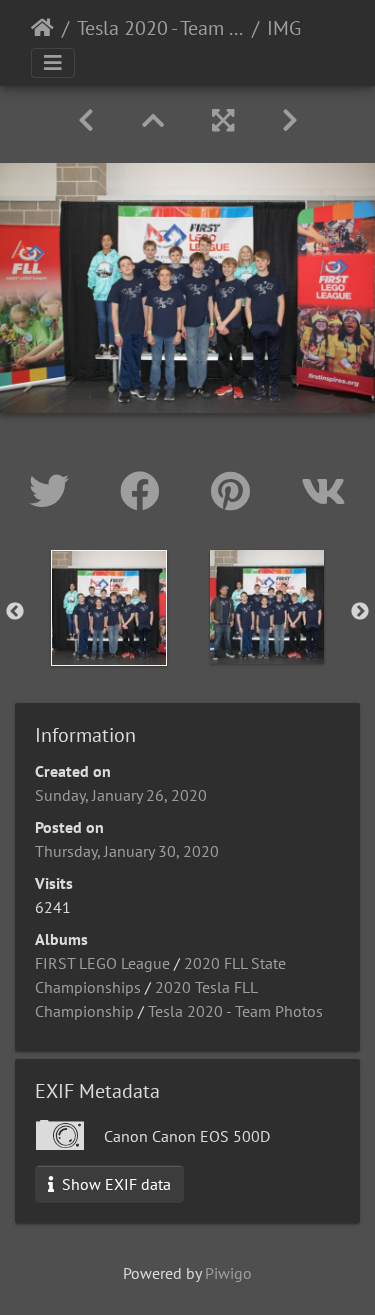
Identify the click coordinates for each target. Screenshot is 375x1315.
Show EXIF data (114, 1184)
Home (42, 28)
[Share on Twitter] (54, 491)
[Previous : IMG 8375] (86, 120)
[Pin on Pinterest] (236, 491)
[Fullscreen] (223, 120)
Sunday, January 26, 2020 (121, 795)
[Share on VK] (323, 491)
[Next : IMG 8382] (290, 120)
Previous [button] (15, 612)
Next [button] (360, 612)
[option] (109, 608)
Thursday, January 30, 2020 (127, 851)
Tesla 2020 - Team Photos (160, 28)
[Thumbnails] (153, 120)
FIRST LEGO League (102, 963)
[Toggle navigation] (53, 63)
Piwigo (228, 1273)
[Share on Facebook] (145, 491)
